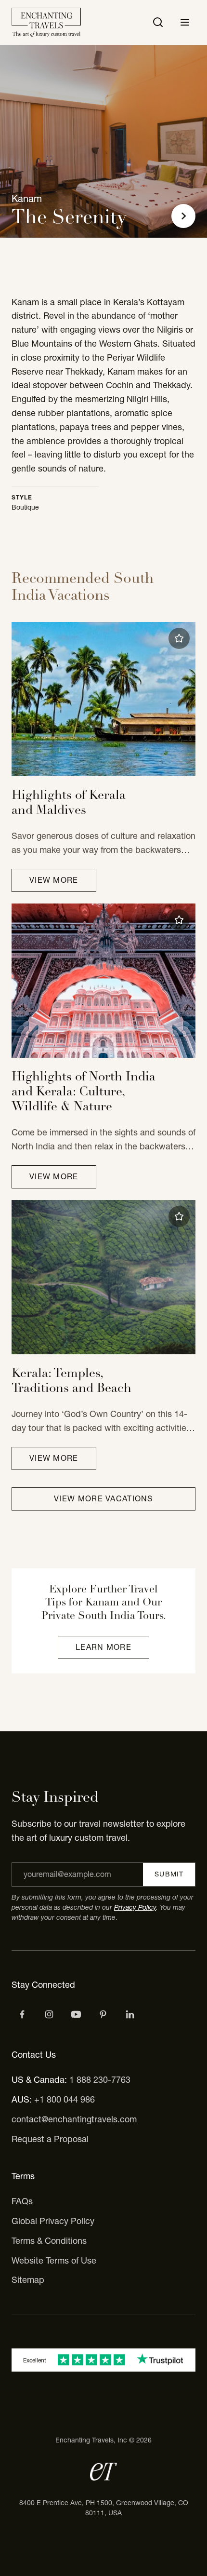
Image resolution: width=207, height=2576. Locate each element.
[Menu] (185, 22)
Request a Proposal (50, 2139)
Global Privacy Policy (53, 2221)
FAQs (22, 2201)
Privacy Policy (135, 1907)
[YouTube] (76, 2014)
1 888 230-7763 (100, 2080)
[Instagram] (49, 2014)
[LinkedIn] (130, 2014)
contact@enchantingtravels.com (74, 2119)
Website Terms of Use (54, 2260)
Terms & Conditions (49, 2241)
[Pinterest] (103, 2014)
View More (54, 880)
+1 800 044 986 (65, 2099)
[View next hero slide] (183, 216)
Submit (169, 1874)
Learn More (103, 1647)
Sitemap (28, 2280)
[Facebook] (22, 2014)
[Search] (158, 22)
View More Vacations (103, 1498)
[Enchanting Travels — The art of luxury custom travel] (46, 22)
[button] (179, 638)
